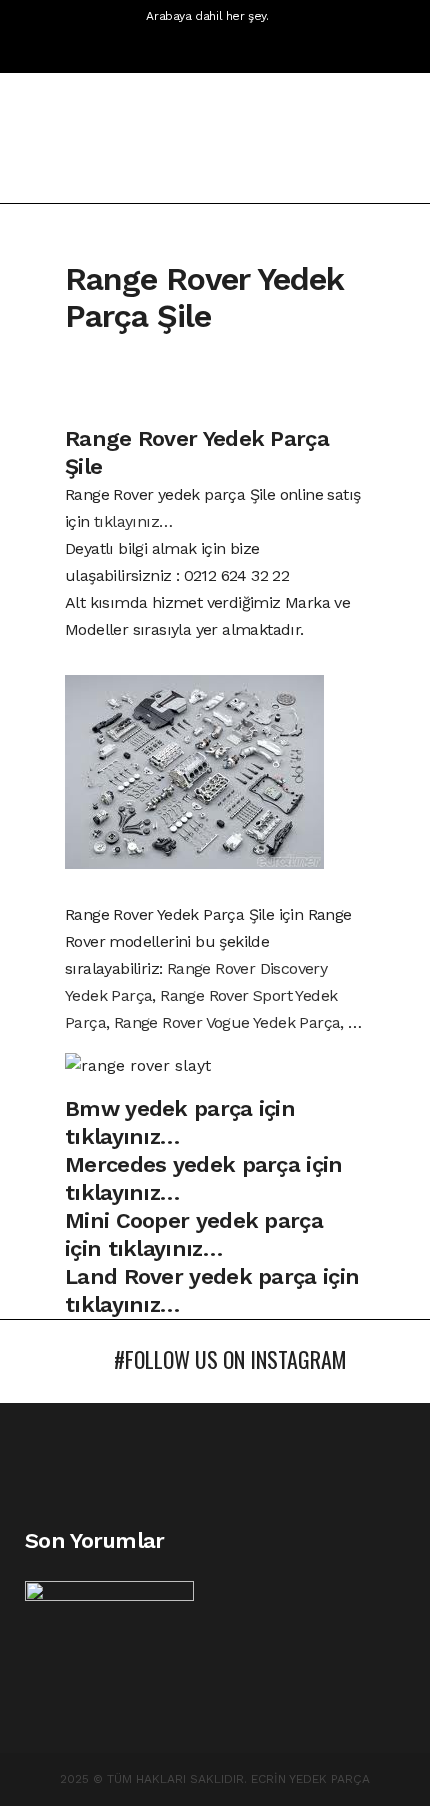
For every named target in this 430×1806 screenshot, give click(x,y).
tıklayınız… (133, 521)
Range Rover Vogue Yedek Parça (227, 1022)
